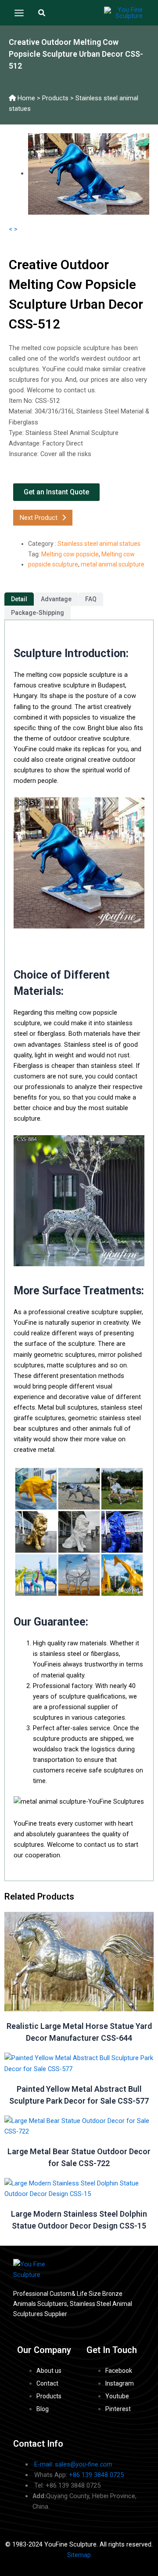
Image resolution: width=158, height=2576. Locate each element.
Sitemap (79, 2555)
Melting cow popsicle (70, 554)
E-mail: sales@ (73, 2464)
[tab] (19, 599)
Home (26, 98)
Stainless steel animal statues (99, 544)
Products (55, 98)
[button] (42, 13)
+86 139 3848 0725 (96, 2475)
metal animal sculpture (113, 564)
